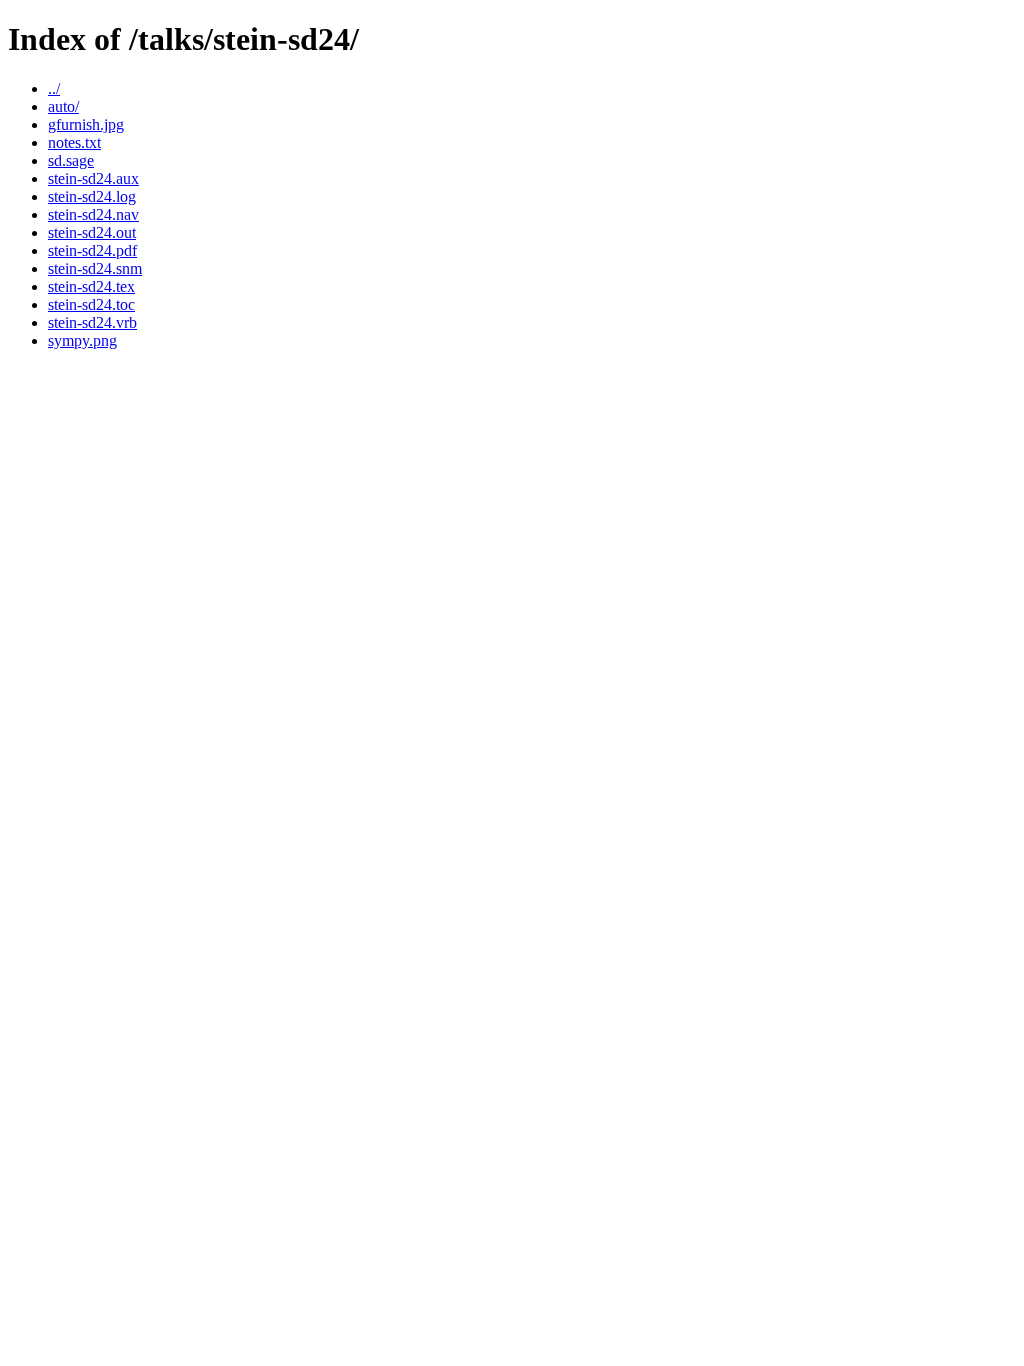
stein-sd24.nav (93, 214)
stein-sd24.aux (93, 178)
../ (54, 88)
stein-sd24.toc (91, 304)
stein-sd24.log (92, 196)
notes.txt (74, 142)
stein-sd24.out (92, 232)
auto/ (63, 106)
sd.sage (71, 160)
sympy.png (82, 340)
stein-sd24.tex (91, 286)
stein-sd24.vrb (92, 322)
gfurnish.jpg (86, 124)
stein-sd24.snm (95, 268)
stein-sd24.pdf (92, 250)
